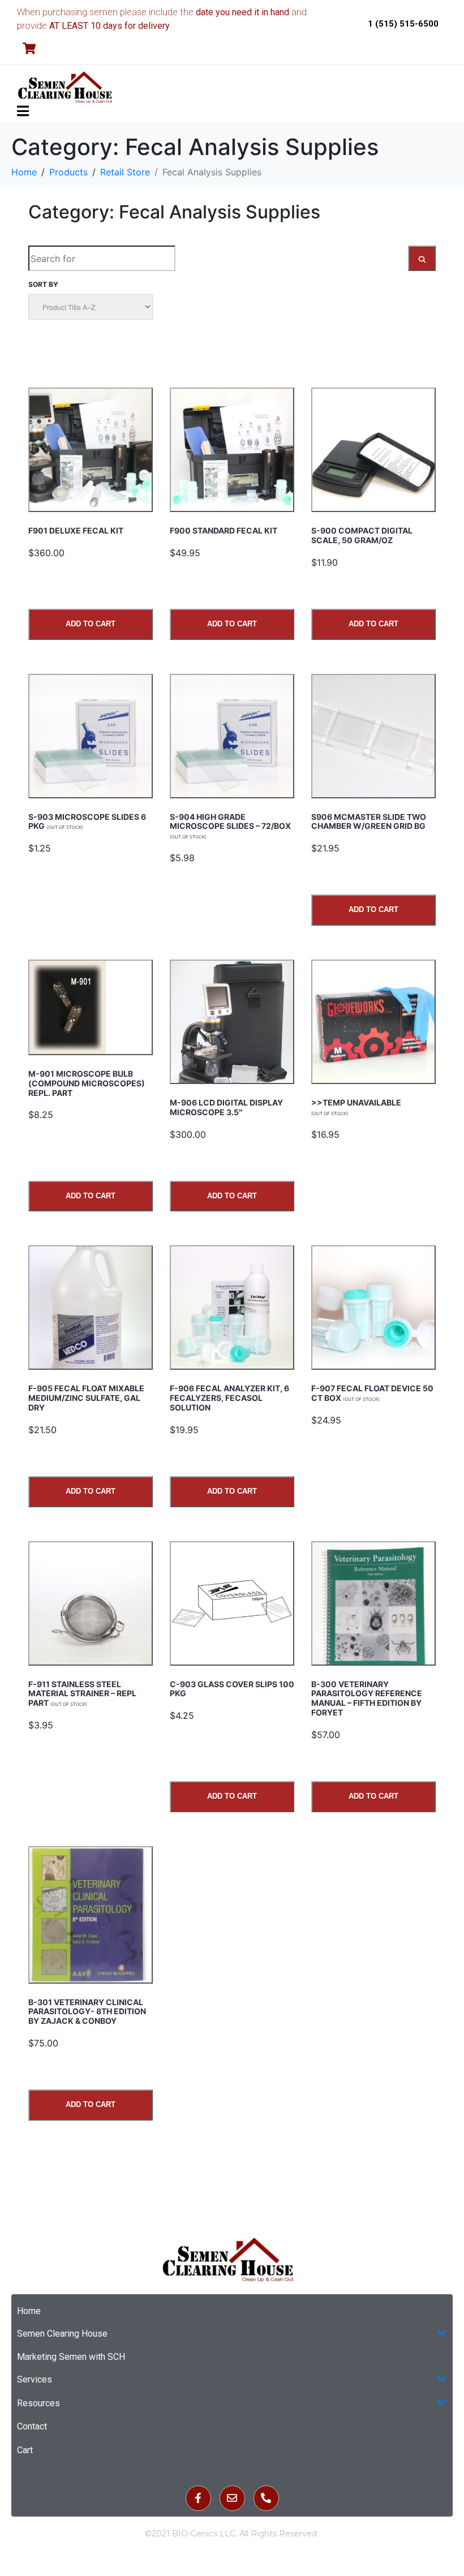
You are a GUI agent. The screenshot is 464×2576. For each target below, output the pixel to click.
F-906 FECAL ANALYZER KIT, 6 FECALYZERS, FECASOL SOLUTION (229, 1398)
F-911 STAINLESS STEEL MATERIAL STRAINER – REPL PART (82, 1694)
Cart (25, 2450)
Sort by (43, 284)
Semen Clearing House (62, 2334)
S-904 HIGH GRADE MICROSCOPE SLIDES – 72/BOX (230, 826)
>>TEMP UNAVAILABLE (356, 1107)
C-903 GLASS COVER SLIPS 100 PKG (232, 1689)
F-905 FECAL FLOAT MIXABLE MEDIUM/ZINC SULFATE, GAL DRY (86, 1398)
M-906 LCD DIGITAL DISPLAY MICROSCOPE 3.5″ (226, 1107)
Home (29, 2311)
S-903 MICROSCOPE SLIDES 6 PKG (87, 822)
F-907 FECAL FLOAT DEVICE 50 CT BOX (372, 1393)
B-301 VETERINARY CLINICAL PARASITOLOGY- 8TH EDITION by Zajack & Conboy (87, 2012)
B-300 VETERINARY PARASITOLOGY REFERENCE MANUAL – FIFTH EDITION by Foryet (367, 1698)
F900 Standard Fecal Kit (224, 530)
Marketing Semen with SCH (71, 2357)
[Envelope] (232, 2498)
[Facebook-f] (198, 2498)
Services (35, 2379)
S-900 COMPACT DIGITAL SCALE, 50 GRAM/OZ (362, 535)
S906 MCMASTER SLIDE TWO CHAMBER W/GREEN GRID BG (369, 822)
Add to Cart (91, 624)
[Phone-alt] (266, 2498)
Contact (32, 2426)
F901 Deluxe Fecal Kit (76, 530)
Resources (38, 2403)
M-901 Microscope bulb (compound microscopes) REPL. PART (87, 1083)
